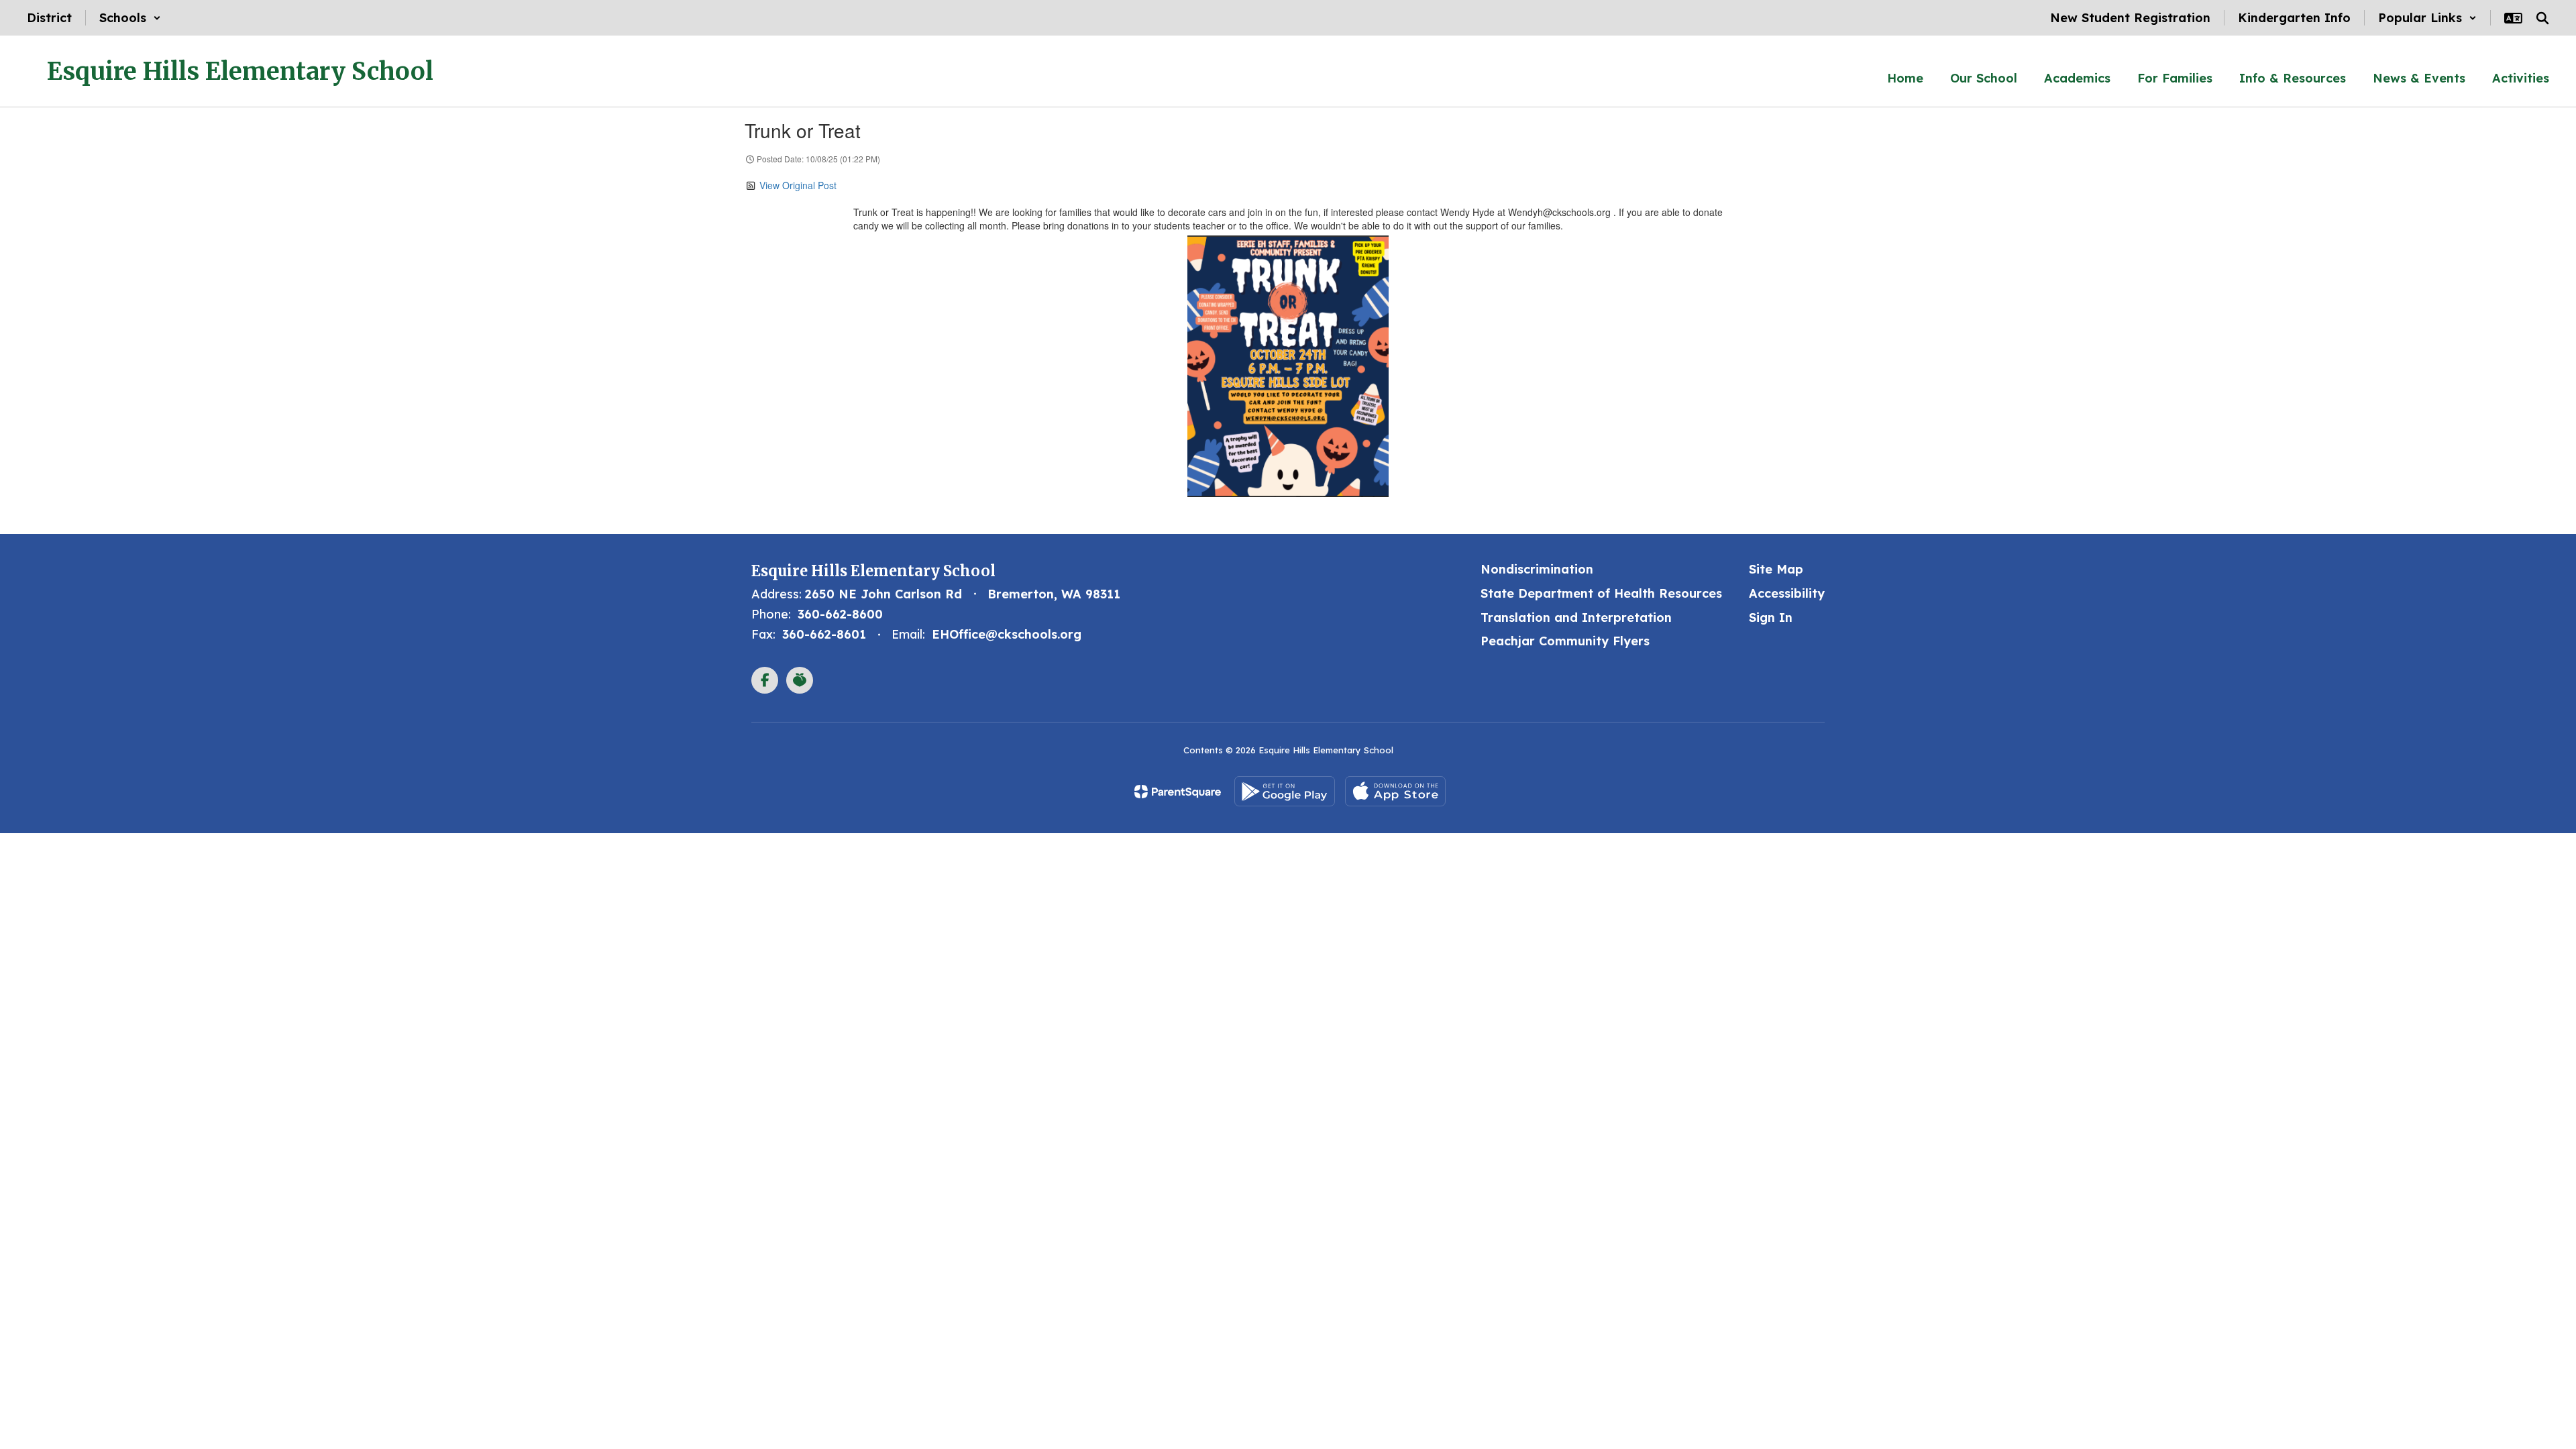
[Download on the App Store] (1395, 791)
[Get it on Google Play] (1285, 791)
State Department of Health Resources (1601, 593)
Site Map (1776, 569)
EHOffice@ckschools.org (1007, 634)
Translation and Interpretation (1576, 618)
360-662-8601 (824, 634)
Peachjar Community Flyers (1565, 641)
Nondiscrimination (1537, 569)
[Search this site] (2542, 18)
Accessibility (1787, 593)
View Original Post (798, 185)
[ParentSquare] (1178, 792)
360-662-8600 (840, 614)
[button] (130, 18)
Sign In (1771, 618)
